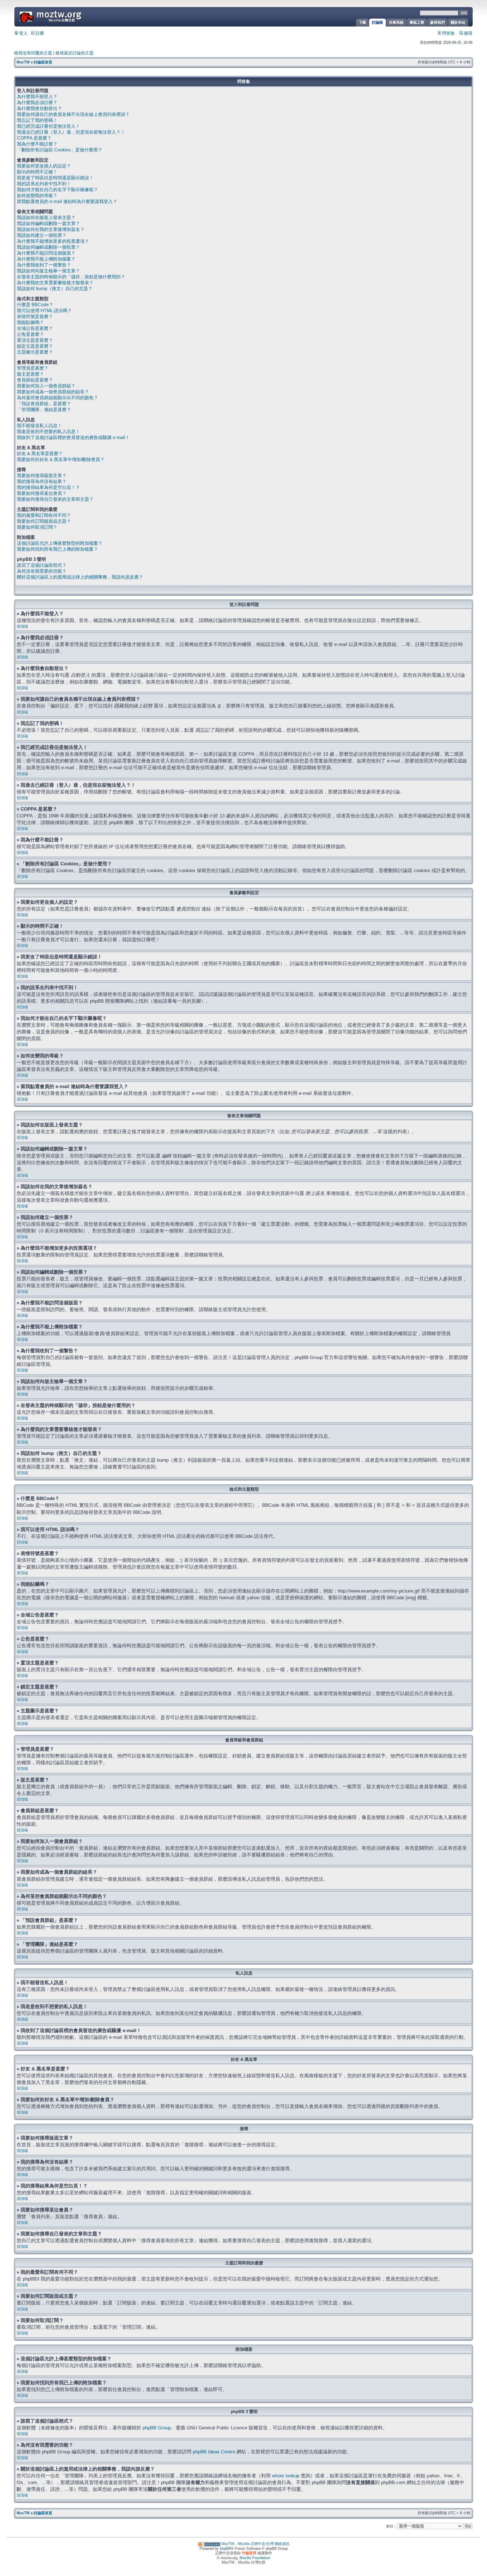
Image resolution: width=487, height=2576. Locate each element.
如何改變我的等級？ (37, 196)
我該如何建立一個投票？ (42, 235)
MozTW (64, 16)
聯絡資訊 (282, 2544)
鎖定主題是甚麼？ (35, 346)
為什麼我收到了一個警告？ (44, 265)
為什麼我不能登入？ (37, 97)
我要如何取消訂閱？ (37, 527)
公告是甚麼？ (30, 334)
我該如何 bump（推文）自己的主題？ (55, 289)
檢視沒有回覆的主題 (33, 53)
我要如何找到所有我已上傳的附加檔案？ (57, 549)
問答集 (448, 33)
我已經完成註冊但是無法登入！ (48, 126)
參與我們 (437, 22)
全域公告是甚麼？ (35, 328)
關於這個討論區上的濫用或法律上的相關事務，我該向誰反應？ (80, 577)
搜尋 (468, 33)
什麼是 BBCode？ (35, 305)
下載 (362, 22)
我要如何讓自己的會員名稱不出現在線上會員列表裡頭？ (73, 114)
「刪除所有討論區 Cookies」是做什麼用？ (60, 150)
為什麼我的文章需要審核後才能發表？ (55, 283)
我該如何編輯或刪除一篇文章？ (48, 223)
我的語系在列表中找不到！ (44, 184)
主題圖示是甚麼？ (35, 352)
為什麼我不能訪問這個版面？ (46, 253)
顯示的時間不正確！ (37, 172)
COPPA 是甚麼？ (34, 138)
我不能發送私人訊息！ (39, 426)
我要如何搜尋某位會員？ (42, 493)
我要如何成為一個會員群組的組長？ (53, 392)
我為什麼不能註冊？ (37, 144)
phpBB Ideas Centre (214, 2452)
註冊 (39, 33)
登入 (23, 33)
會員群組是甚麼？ (35, 380)
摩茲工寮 (417, 22)
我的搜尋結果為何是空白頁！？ (48, 487)
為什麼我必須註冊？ (37, 102)
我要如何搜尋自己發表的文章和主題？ (55, 499)
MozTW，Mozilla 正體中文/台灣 (248, 2544)
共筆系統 (396, 22)
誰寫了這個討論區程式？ (42, 565)
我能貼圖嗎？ (30, 322)
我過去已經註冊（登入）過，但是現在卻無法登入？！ (71, 132)
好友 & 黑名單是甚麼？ (40, 454)
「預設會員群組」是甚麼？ (44, 404)
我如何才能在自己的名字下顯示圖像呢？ (57, 190)
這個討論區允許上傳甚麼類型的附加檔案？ (60, 543)
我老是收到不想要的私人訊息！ (48, 432)
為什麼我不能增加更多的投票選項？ (53, 241)
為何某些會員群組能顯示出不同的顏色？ (57, 398)
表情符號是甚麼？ (35, 317)
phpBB (225, 2549)
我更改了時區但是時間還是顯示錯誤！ (55, 178)
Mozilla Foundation (255, 2558)
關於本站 (458, 22)
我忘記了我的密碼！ (37, 120)
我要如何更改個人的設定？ (44, 166)
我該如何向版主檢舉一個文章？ (48, 271)
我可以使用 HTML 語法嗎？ (44, 311)
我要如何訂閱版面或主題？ (44, 521)
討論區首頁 (43, 62)
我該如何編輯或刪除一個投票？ (48, 247)
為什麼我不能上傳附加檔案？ (46, 259)
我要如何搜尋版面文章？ (42, 476)
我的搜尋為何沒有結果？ (42, 481)
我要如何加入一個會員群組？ (46, 386)
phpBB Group (157, 2428)
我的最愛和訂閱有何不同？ (44, 515)
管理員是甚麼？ (33, 368)
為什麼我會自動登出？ (39, 108)
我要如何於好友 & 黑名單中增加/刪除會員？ (61, 459)
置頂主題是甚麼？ (35, 340)
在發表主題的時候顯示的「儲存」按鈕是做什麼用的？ (71, 277)
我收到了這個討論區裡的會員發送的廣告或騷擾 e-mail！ (73, 437)
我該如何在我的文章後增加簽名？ (51, 229)
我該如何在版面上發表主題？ (46, 218)
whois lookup (286, 2476)
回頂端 (22, 626)
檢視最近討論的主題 (75, 53)
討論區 (378, 22)
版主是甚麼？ (30, 374)
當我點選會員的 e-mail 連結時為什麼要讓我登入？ (67, 201)
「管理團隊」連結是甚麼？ (44, 410)
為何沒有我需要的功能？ (42, 571)
